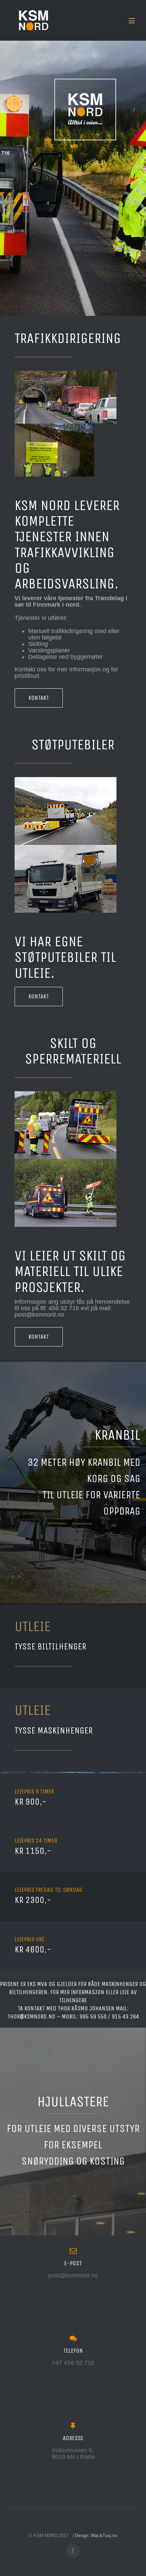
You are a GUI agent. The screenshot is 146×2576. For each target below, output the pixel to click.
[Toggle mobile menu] (132, 21)
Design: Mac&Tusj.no (96, 2536)
